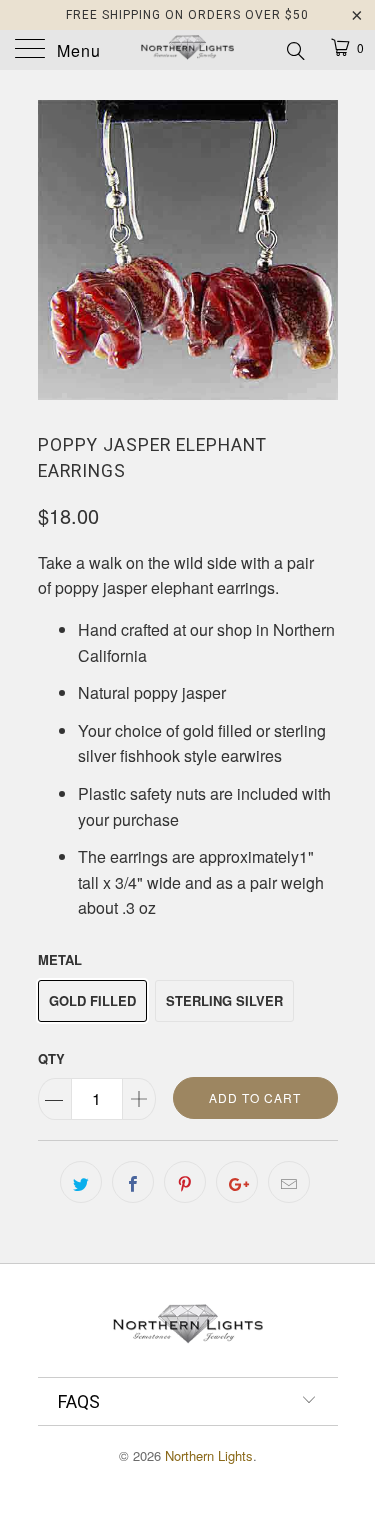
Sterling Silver (224, 1000)
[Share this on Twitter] (81, 1182)
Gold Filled (92, 1000)
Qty (51, 1058)
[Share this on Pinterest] (185, 1182)
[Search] (294, 49)
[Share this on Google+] (237, 1182)
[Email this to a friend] (289, 1182)
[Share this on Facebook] (133, 1182)
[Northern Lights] (188, 50)
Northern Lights (209, 1455)
